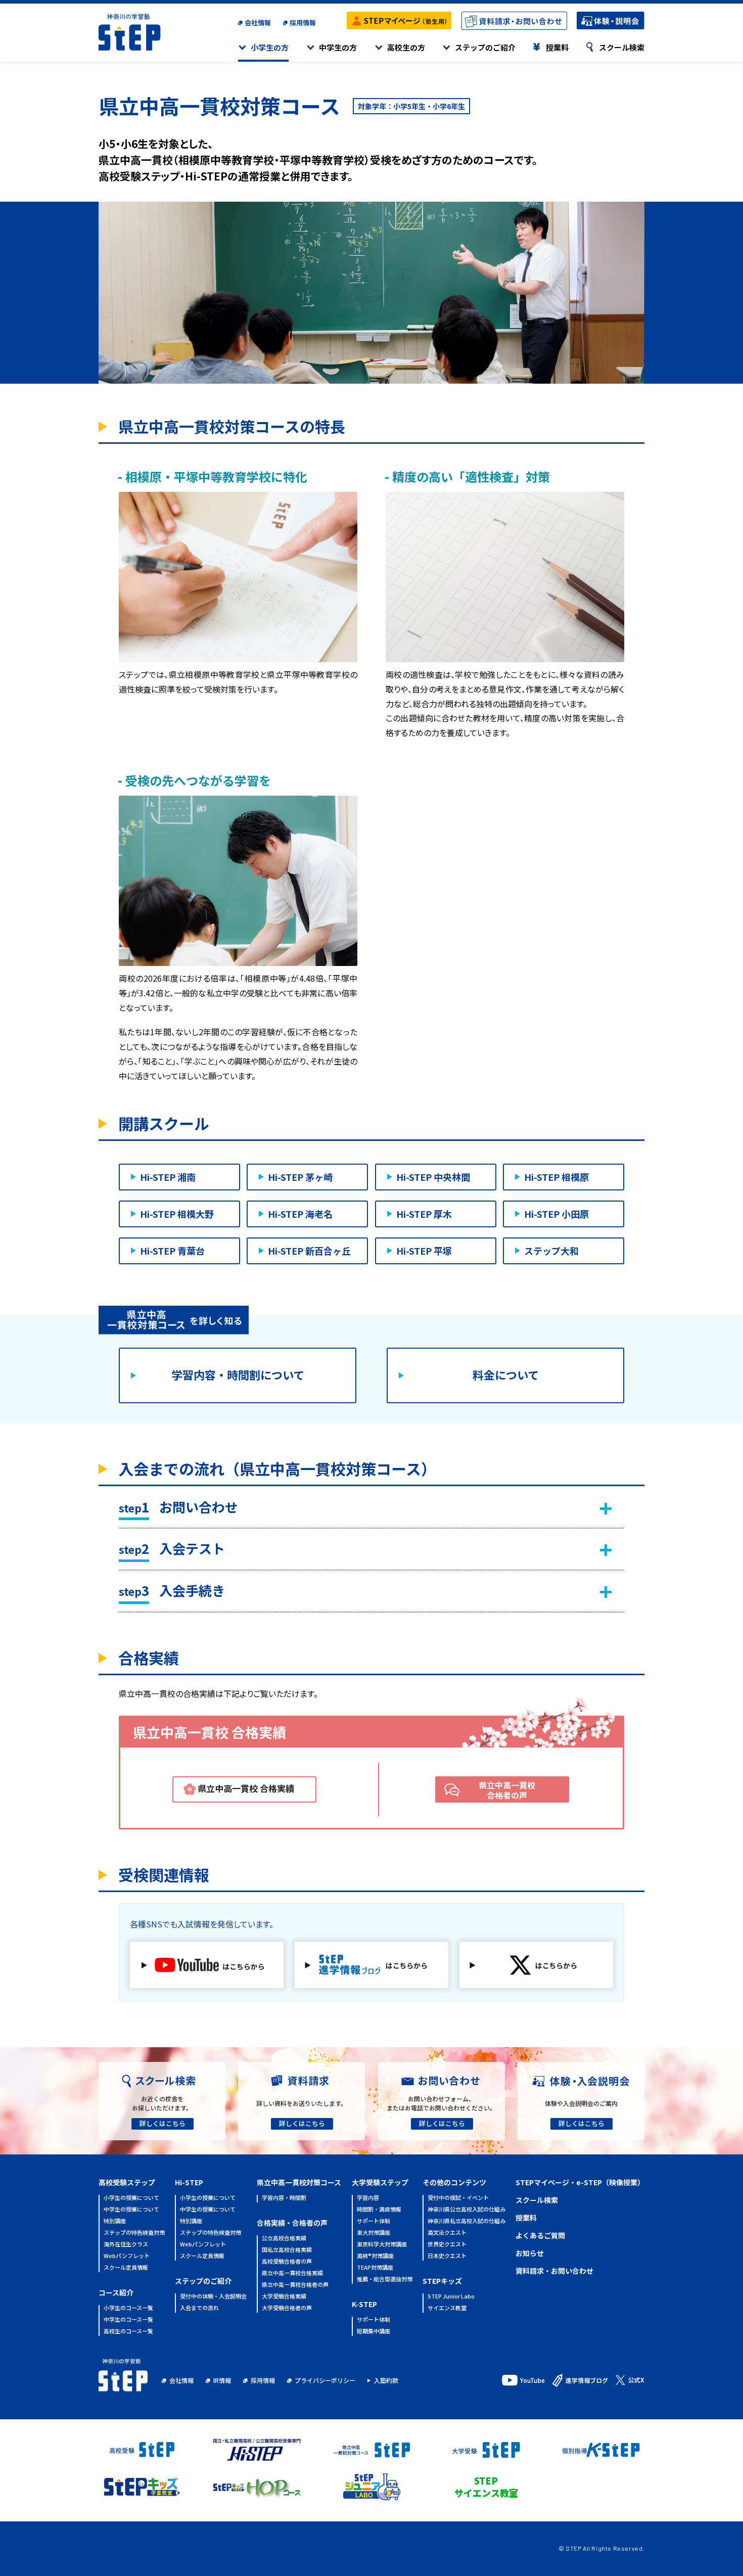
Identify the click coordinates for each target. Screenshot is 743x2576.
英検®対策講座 (375, 2256)
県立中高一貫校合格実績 (292, 2273)
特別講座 (115, 2221)
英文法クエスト (447, 2233)
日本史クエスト (447, 2256)
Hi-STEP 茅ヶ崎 (300, 1177)
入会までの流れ (199, 2308)
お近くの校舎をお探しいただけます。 (162, 2103)
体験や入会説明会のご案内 (581, 2103)
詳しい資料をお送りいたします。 (301, 2103)
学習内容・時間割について (238, 1374)
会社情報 (258, 22)
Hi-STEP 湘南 (168, 1177)
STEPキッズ (442, 2281)
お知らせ (530, 2253)
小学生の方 (270, 47)
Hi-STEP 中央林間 (433, 1177)
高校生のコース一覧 (128, 2332)
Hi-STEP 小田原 (556, 1214)
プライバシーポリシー (325, 2380)
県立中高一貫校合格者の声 (507, 1790)
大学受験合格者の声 (287, 2308)
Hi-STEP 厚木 (424, 1214)
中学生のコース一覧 (128, 2320)
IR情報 (222, 2380)
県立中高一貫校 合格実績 (246, 1788)
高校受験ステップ (127, 2182)
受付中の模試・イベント (458, 2198)
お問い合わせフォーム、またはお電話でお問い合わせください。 (441, 2103)
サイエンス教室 (447, 2308)
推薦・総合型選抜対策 (385, 2280)
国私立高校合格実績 (287, 2250)
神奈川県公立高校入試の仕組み (467, 2210)
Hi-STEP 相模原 (556, 1177)
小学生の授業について (131, 2198)
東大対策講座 (374, 2233)
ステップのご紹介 (485, 47)
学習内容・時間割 (284, 2198)
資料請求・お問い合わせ (554, 2271)
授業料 (557, 47)
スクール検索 (622, 47)
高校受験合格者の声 (287, 2262)
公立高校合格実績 (284, 2239)
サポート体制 (374, 2221)
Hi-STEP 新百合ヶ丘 (309, 1251)
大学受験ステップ (380, 2182)
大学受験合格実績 (284, 2297)
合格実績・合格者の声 (292, 2223)
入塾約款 (386, 2380)
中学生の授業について (131, 2210)
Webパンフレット (127, 2256)
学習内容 (368, 2198)
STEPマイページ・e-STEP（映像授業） (580, 2182)
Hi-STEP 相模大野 (177, 1214)
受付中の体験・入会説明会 (213, 2297)
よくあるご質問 (540, 2235)
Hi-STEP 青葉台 (172, 1251)
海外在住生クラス (126, 2245)
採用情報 (303, 22)
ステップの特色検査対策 (134, 2233)
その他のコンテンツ (454, 2182)
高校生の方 (406, 47)
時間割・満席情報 (379, 2210)
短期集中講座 (374, 2332)
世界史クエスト (447, 2245)
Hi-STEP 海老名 (300, 1214)
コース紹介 (116, 2292)
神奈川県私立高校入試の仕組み (467, 2221)
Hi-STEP (189, 2182)
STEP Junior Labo (451, 2297)
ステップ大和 (551, 1251)
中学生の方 (338, 47)
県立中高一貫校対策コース (299, 2182)
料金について (506, 1374)
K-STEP (364, 2304)
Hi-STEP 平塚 (424, 1251)
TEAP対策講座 (375, 2268)
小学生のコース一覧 (128, 2308)
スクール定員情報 (126, 2268)
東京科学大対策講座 (382, 2245)
